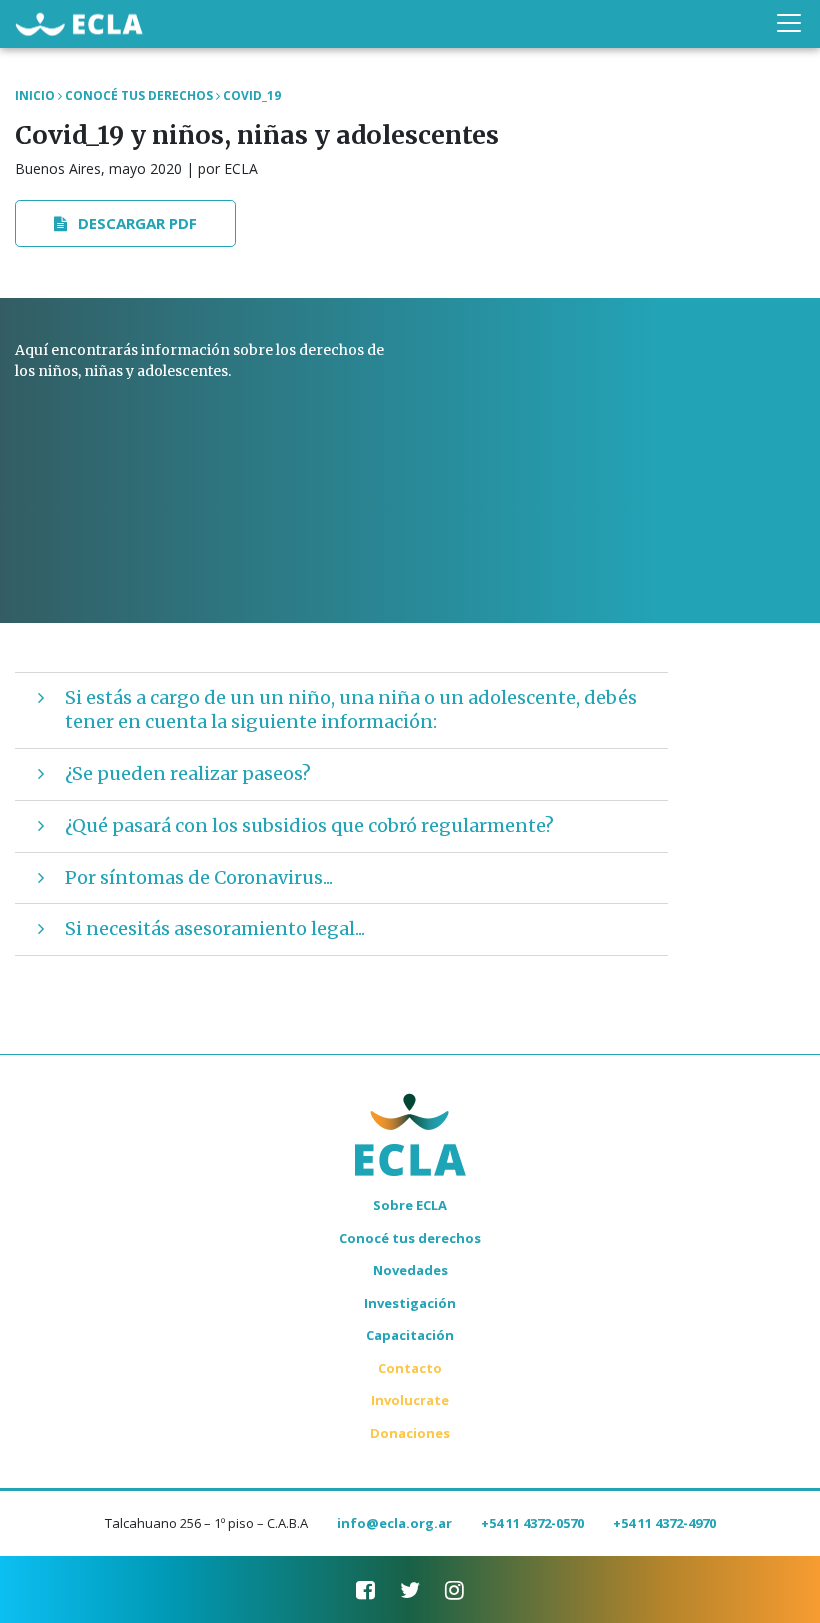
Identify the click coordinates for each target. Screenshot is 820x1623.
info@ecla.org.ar (394, 1523)
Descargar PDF (135, 223)
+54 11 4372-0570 (532, 1523)
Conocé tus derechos (410, 1238)
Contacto (410, 1368)
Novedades (410, 1270)
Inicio (35, 95)
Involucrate (410, 1400)
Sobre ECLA (410, 1205)
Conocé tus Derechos (139, 95)
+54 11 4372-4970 (664, 1523)
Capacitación (410, 1335)
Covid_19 (252, 95)
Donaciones (410, 1433)
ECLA (79, 26)
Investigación (410, 1303)
